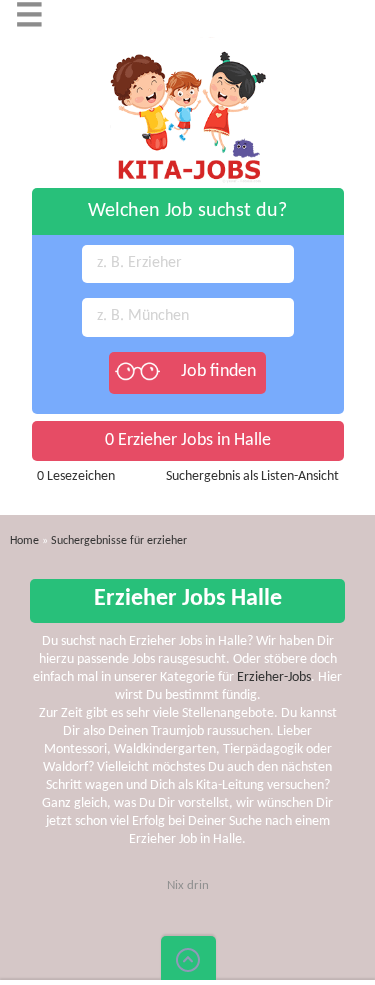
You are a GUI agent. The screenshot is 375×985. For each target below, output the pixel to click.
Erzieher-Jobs (274, 677)
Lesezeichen (76, 476)
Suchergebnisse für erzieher (119, 541)
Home (24, 541)
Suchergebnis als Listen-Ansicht (252, 476)
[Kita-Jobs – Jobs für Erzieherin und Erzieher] (188, 46)
